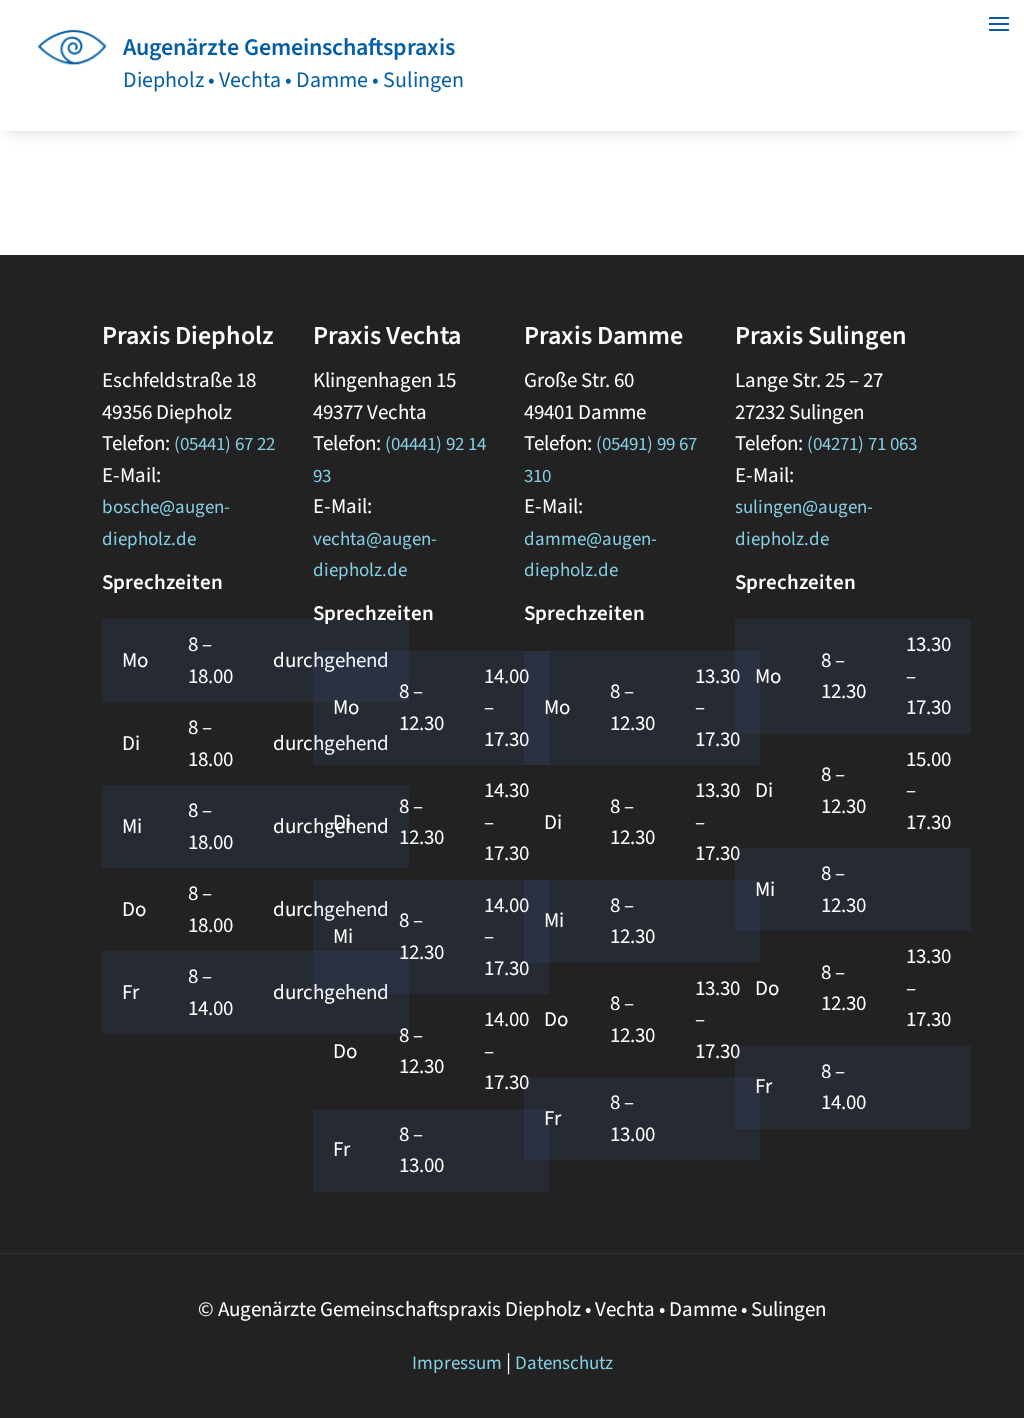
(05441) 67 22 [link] (224, 444)
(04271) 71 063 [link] (862, 444)
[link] (77, 73)
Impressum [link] (457, 1363)
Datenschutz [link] (564, 1363)
